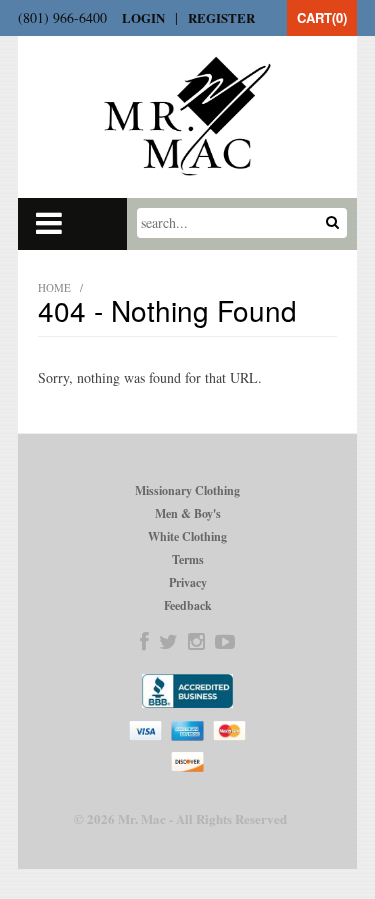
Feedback (188, 605)
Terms (188, 559)
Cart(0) (322, 17)
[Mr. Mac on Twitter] (168, 642)
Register (221, 17)
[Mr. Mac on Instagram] (196, 642)
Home (54, 287)
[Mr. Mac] (187, 116)
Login (143, 17)
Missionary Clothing (187, 490)
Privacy (188, 582)
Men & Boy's (188, 513)
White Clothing (187, 536)
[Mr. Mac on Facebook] (144, 642)
